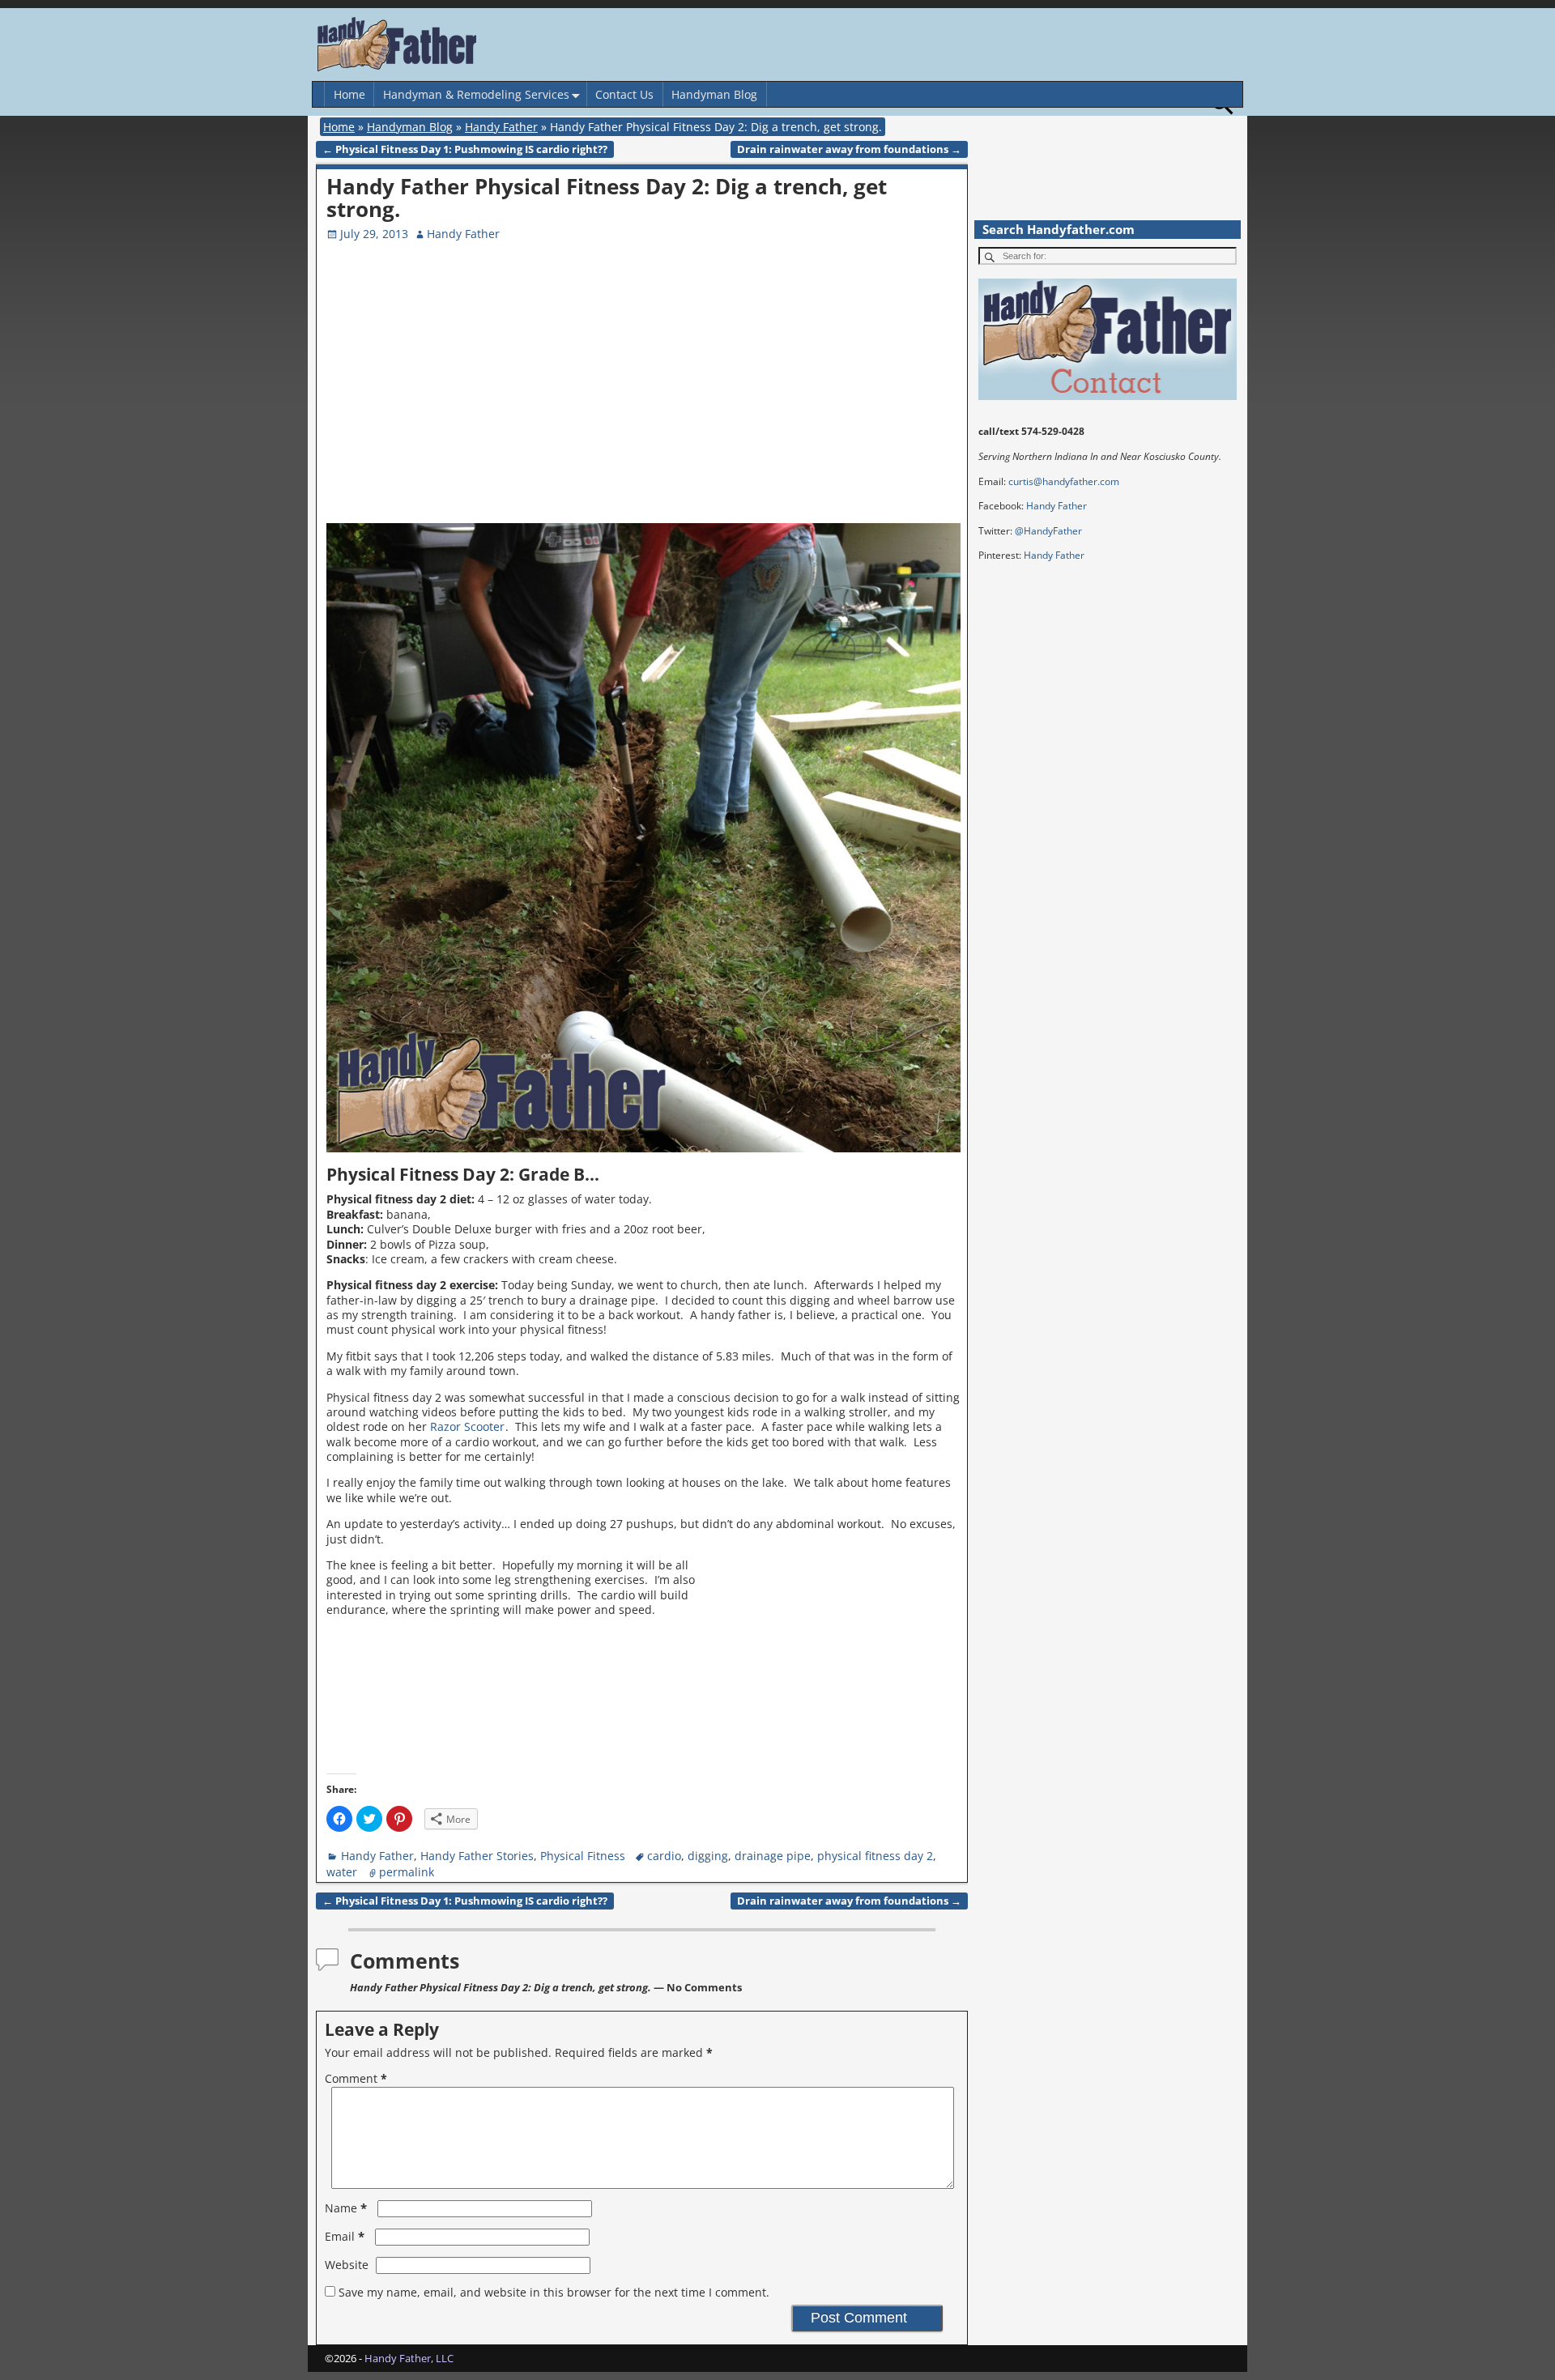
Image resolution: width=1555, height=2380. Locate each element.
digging (708, 1856)
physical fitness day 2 (875, 1856)
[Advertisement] (824, 402)
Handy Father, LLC (409, 2358)
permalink (407, 1872)
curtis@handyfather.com (1064, 481)
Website (347, 2265)
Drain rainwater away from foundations (849, 149)
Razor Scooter (467, 1426)
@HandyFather (1048, 531)
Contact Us (624, 94)
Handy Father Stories (477, 1856)
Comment (356, 2078)
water (342, 1872)
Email (345, 2236)
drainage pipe (773, 1856)
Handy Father (501, 127)
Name (346, 2208)
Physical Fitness (583, 1856)
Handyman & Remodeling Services (476, 94)
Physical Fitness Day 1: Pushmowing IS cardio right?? (465, 149)
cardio (664, 1856)
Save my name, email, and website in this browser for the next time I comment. (554, 2292)
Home (349, 94)
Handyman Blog (714, 94)
